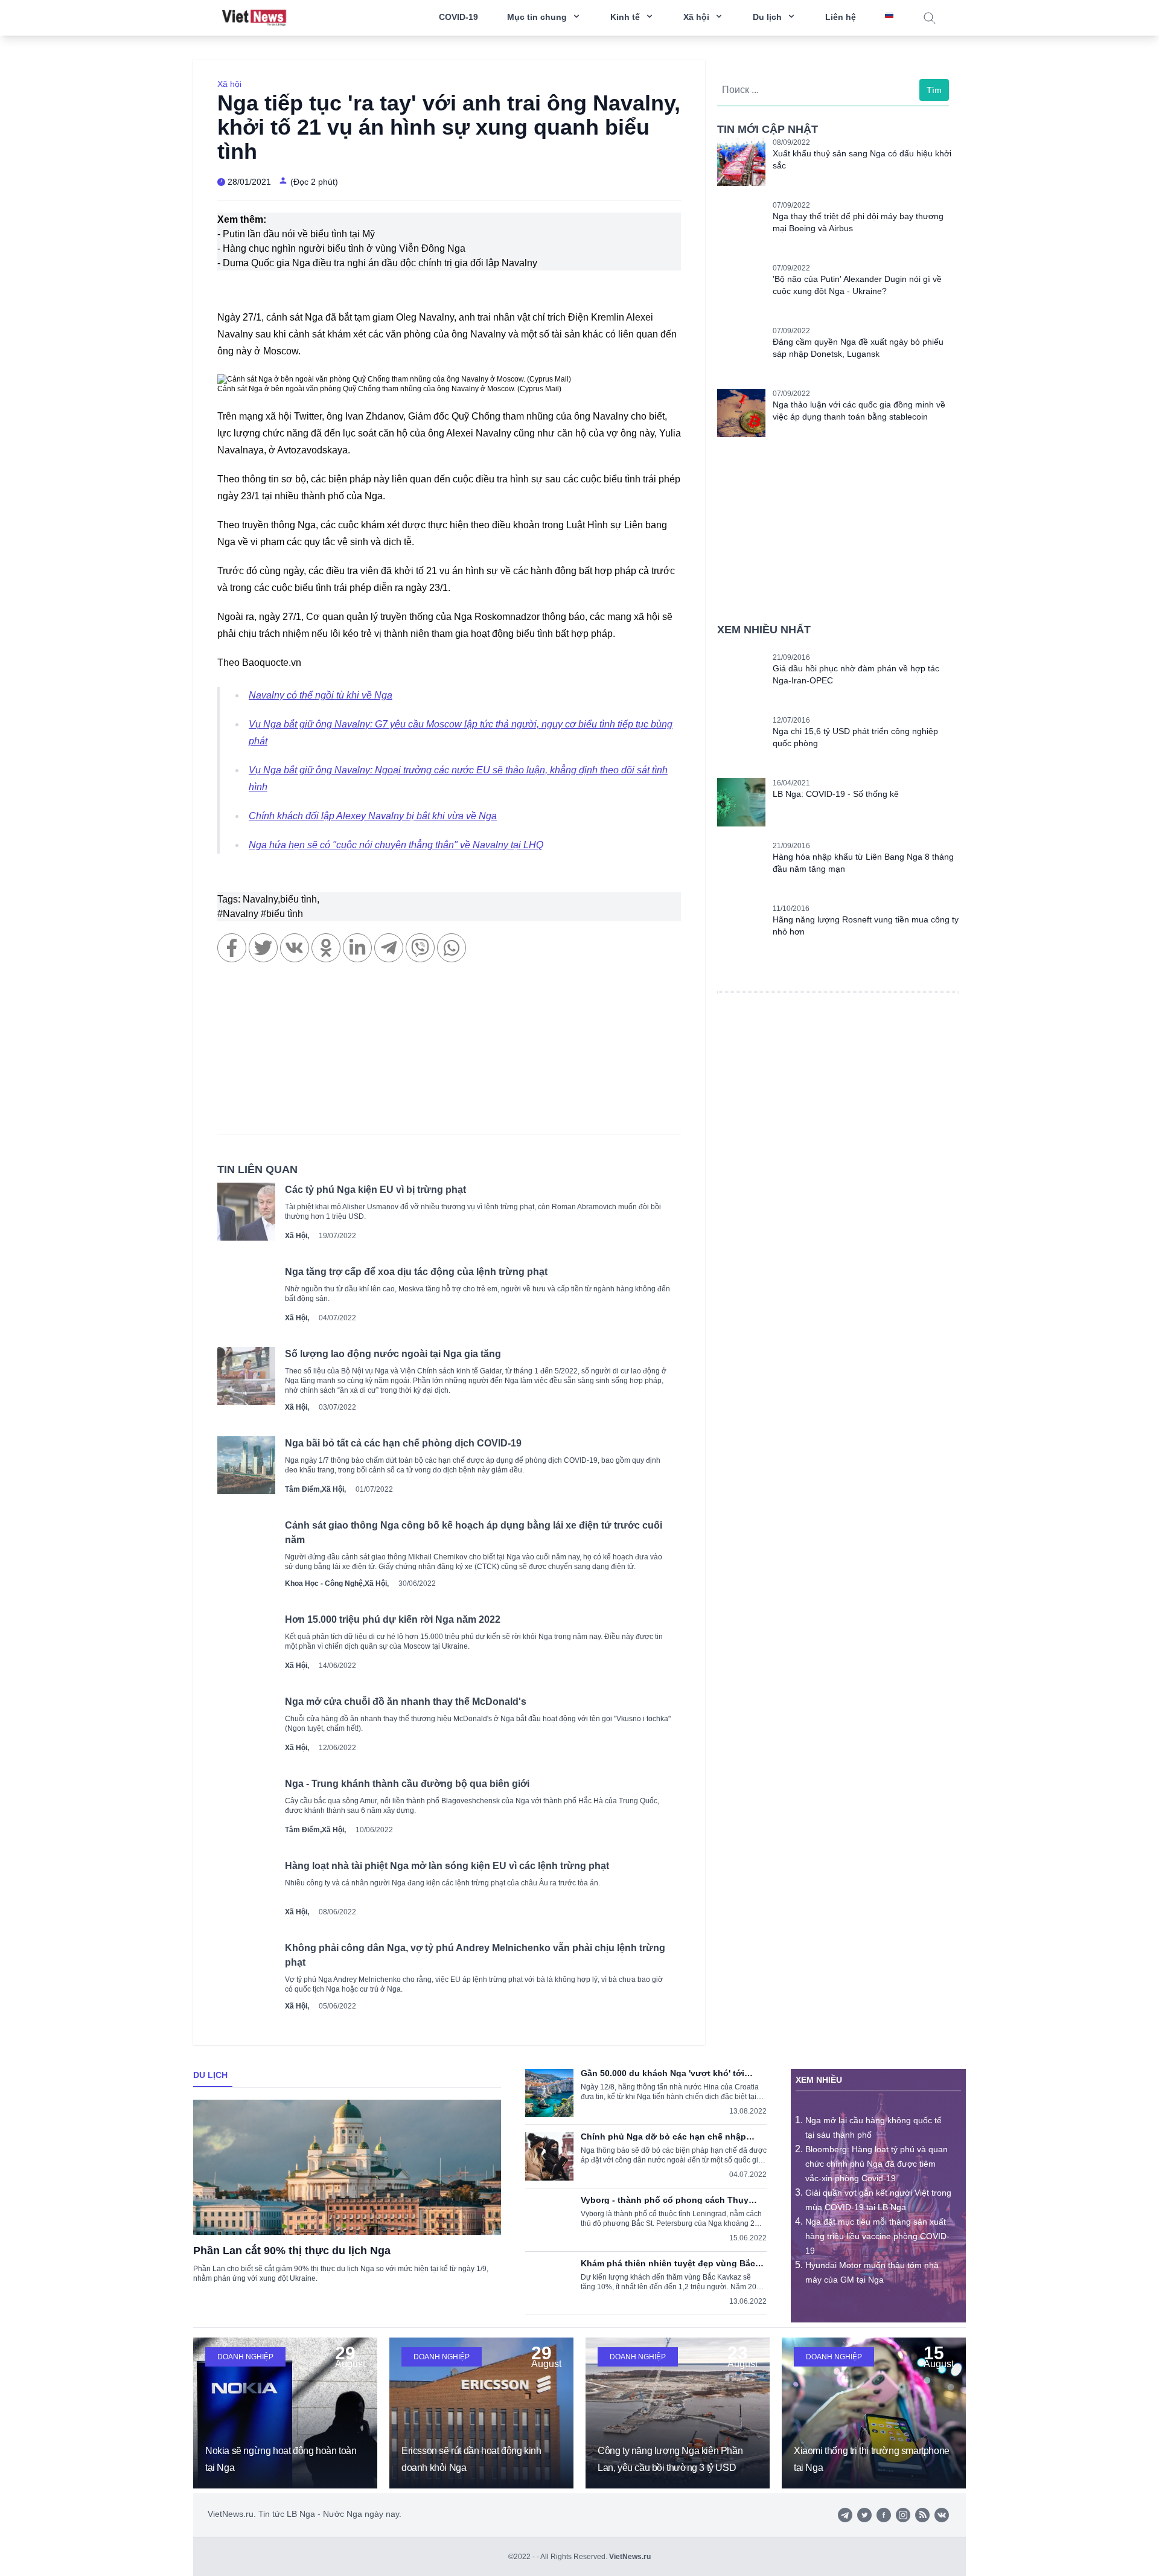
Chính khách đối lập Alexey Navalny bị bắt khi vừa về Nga (373, 816)
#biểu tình (282, 914)
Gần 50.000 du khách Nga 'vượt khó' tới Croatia (663, 2073)
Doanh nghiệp (245, 2357)
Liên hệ (841, 17)
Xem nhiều (819, 2080)
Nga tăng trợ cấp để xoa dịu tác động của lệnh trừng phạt (416, 1272)
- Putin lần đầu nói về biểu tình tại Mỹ (296, 234)
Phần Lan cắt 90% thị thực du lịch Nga (292, 2251)
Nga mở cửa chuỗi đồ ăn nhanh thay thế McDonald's (406, 1702)
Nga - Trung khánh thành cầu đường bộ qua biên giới (407, 1784)
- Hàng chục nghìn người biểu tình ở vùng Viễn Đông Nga (341, 248)
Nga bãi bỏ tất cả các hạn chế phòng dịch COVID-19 (403, 1443)
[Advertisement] (449, 1054)
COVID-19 (458, 17)
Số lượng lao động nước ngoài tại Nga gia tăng (393, 1354)
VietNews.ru (630, 2557)
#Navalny (239, 914)
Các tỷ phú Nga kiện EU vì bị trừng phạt (375, 1190)
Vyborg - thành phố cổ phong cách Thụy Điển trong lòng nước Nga (665, 2200)
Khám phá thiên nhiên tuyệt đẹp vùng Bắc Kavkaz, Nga (668, 2263)
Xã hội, (297, 1236)
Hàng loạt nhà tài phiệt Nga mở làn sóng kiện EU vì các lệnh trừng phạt (447, 1866)
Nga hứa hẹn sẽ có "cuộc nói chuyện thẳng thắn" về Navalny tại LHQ (396, 845)
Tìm (934, 90)
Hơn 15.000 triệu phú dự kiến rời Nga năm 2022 (393, 1619)
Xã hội (229, 84)
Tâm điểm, (303, 1489)
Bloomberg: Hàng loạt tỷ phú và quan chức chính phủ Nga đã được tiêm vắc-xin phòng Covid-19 (876, 2164)
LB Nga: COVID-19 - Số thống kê (836, 794)
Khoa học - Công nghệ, (325, 1584)
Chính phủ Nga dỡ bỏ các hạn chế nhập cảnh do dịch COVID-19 (663, 2137)
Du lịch (210, 2075)
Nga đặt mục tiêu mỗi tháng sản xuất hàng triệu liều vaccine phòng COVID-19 (877, 2236)
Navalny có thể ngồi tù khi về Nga (321, 695)
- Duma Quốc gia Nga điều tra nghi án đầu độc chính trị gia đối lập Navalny (377, 263)
